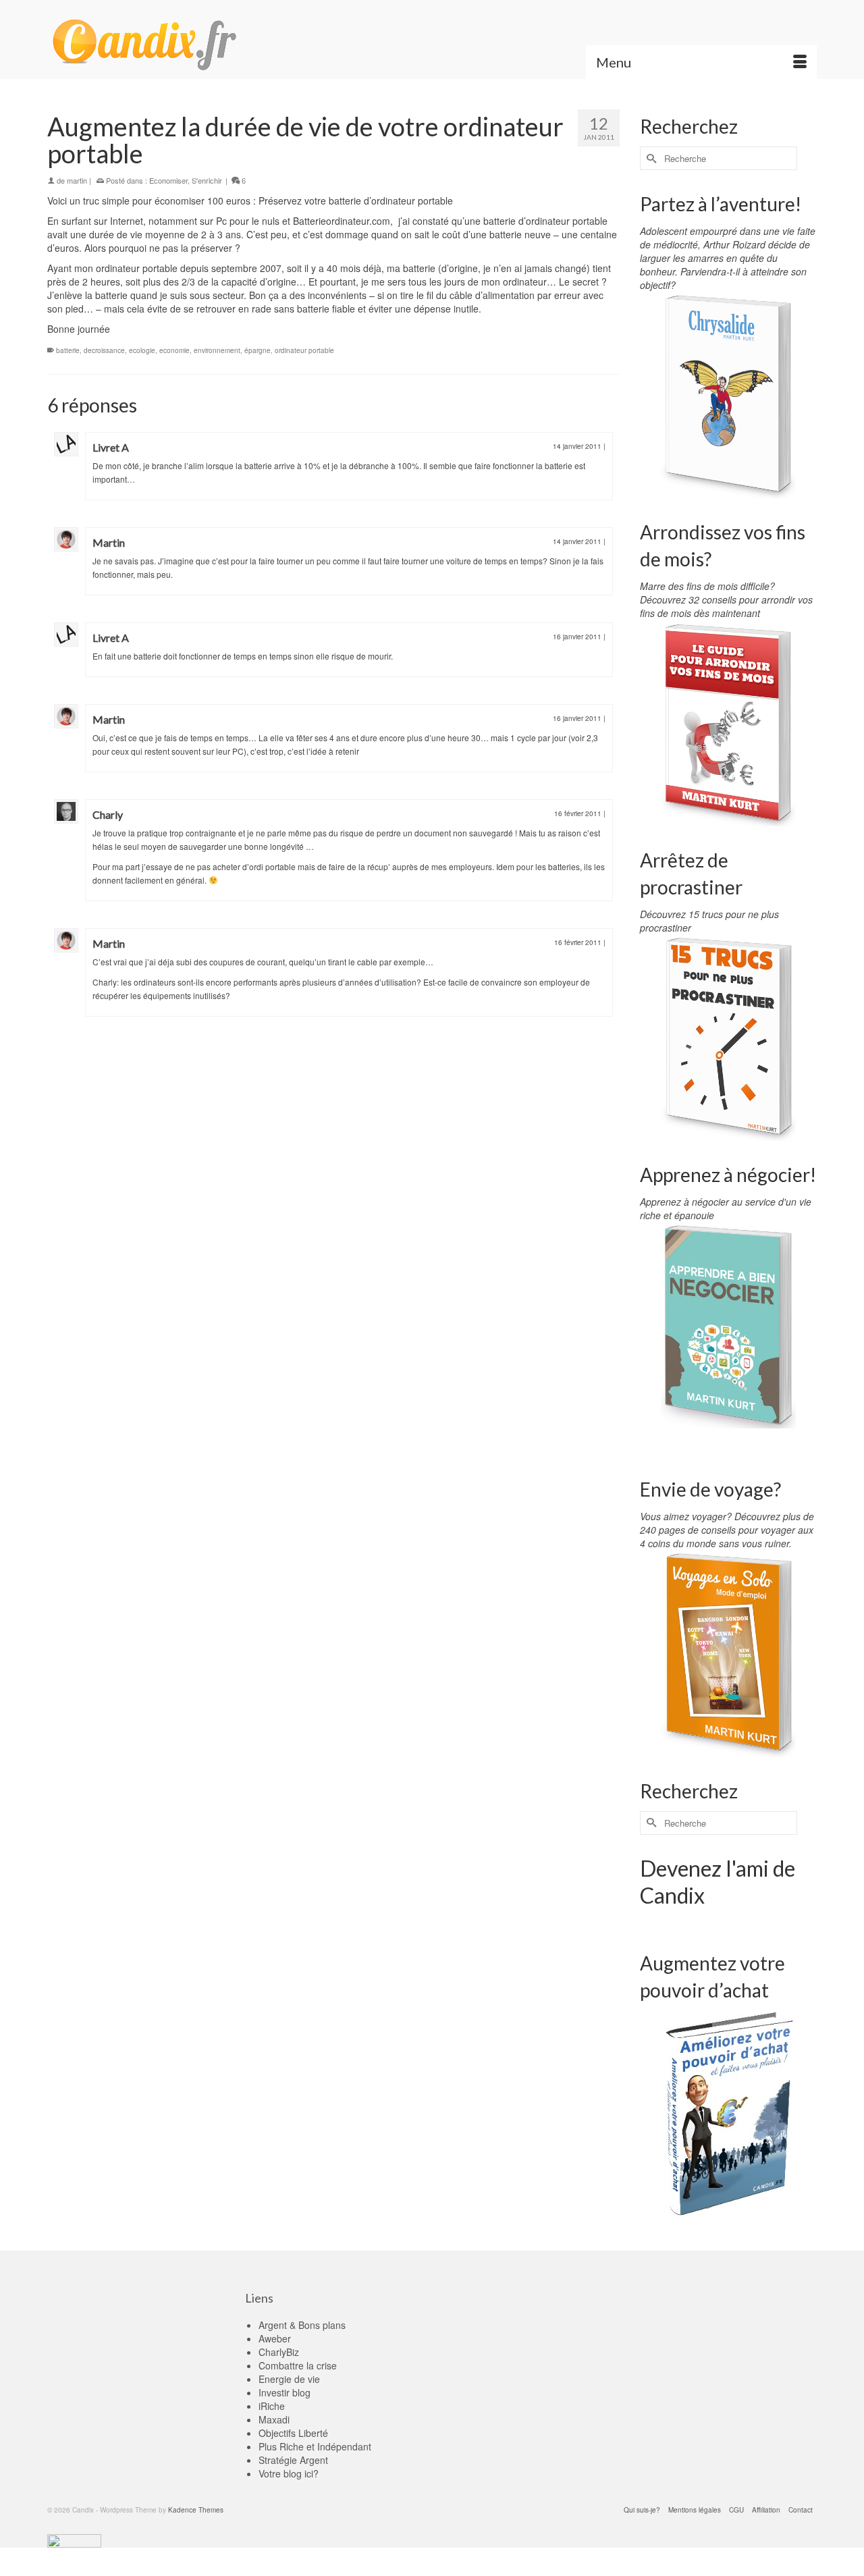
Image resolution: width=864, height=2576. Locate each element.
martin (77, 180)
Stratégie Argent (293, 2460)
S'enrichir (207, 180)
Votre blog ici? (289, 2473)
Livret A (111, 447)
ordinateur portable (304, 350)
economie (174, 350)
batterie (68, 350)
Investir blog (285, 2392)
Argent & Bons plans (302, 2325)
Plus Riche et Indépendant (315, 2446)
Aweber (275, 2338)
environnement (217, 350)
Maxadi (274, 2419)
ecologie (142, 350)
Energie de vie (289, 2379)
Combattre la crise (298, 2365)
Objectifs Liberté (293, 2433)
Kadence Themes (196, 2510)
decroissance (104, 350)
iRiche (272, 2406)
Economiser (168, 180)
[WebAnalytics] (74, 2540)
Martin (109, 542)
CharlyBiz (279, 2352)
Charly (108, 814)
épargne (258, 350)
